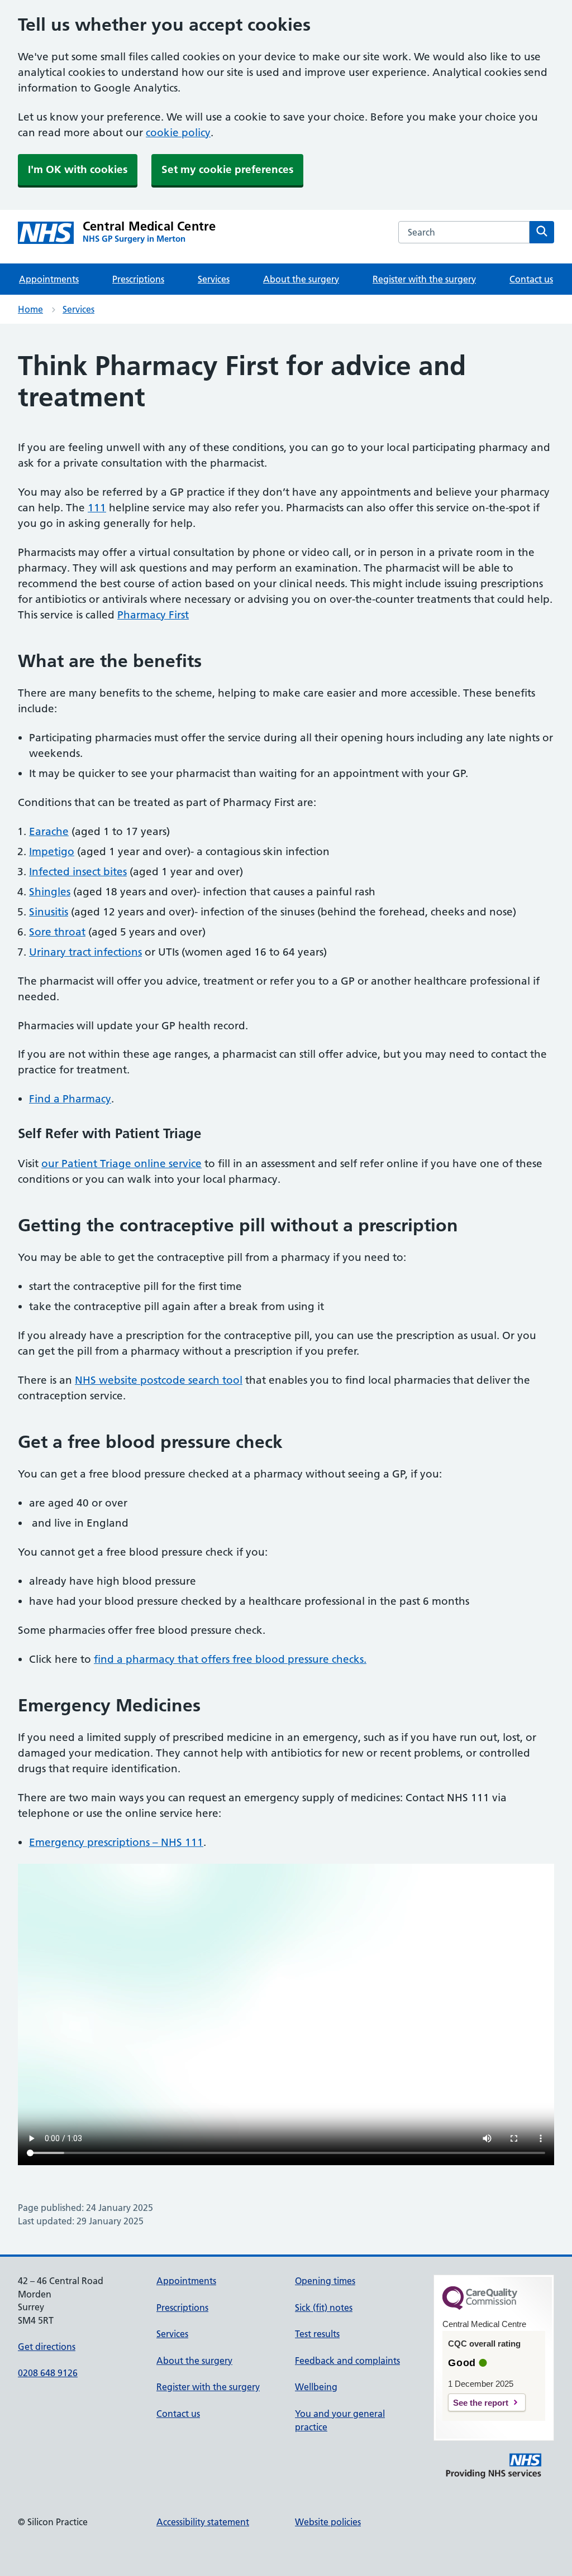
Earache (49, 831)
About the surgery (301, 279)
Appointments (49, 279)
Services (214, 279)
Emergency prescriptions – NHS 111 (116, 1842)
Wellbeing (316, 2387)
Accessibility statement (203, 2522)
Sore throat (57, 932)
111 (97, 508)
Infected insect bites (78, 872)
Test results (317, 2334)
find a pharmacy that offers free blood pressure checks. (230, 1659)
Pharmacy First (153, 615)
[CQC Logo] (480, 2307)
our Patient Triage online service (121, 1164)
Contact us (531, 279)
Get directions (47, 2347)
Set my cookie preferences (227, 169)
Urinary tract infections (85, 952)
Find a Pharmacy (70, 1099)
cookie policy (178, 133)
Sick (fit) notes (324, 2308)
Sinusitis (49, 912)
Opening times (325, 2281)
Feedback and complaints (347, 2361)
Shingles (50, 892)
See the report (481, 2403)
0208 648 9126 (48, 2373)
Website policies (328, 2522)
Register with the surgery (424, 279)
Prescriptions (138, 279)
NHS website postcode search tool (159, 1380)
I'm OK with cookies (78, 169)
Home (30, 309)
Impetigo (52, 852)
